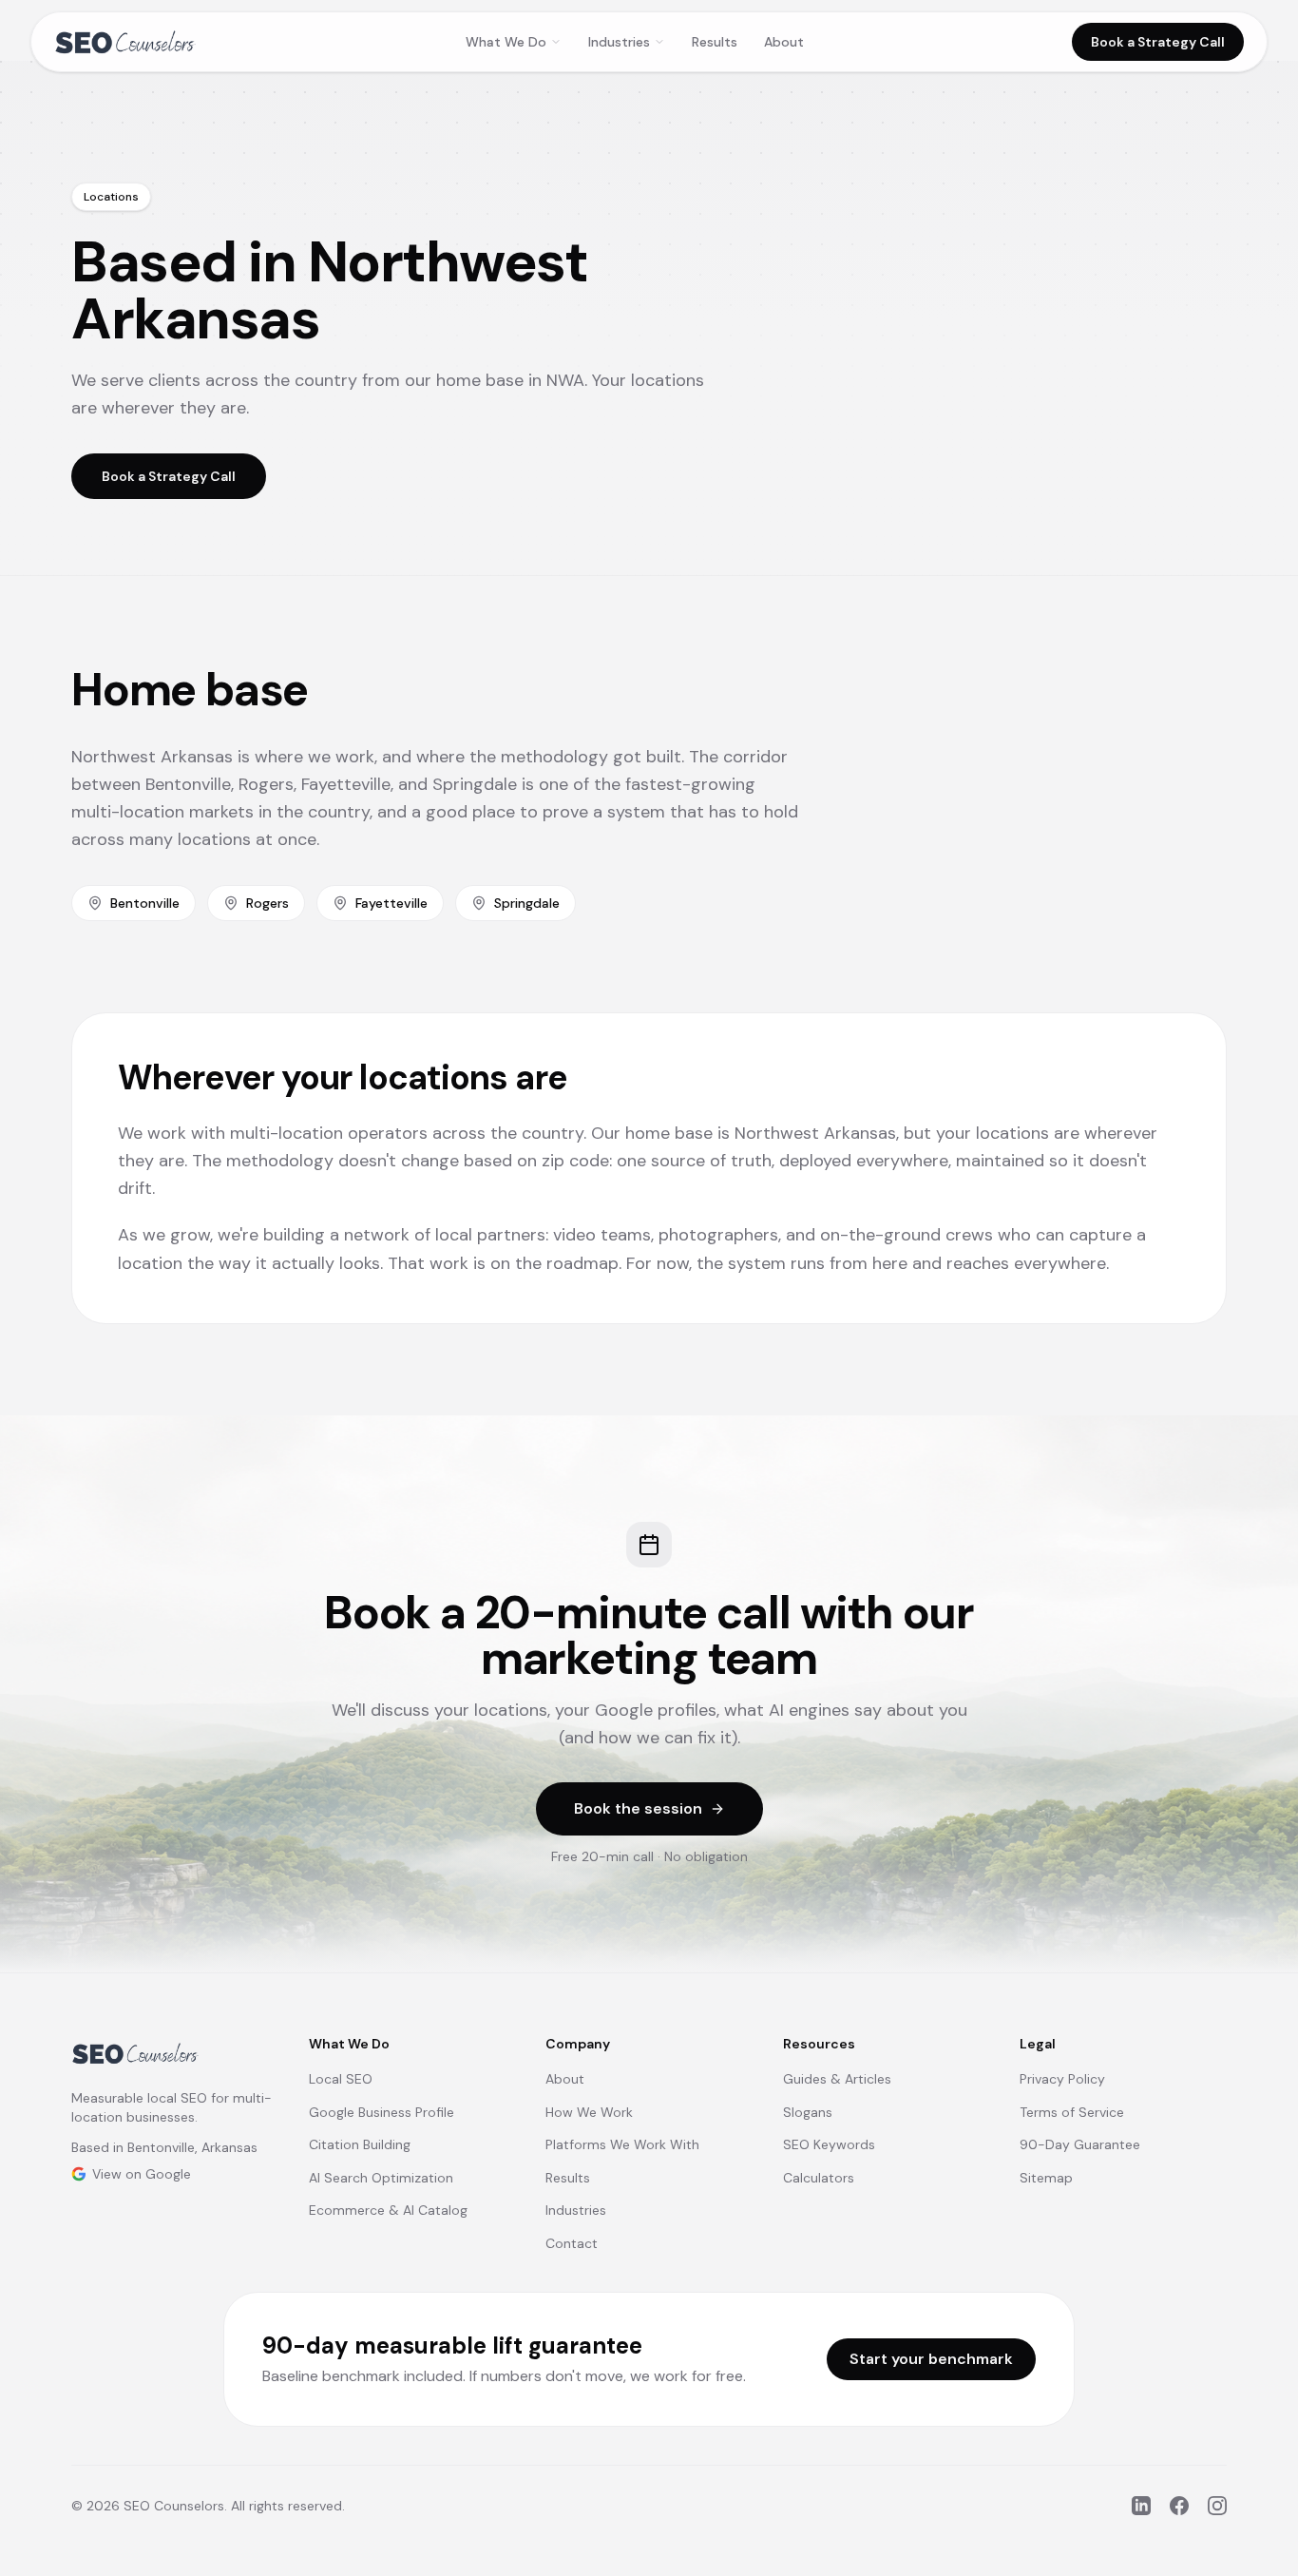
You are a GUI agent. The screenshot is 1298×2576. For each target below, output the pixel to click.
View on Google (142, 2174)
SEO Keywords (829, 2144)
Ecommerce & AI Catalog (388, 2210)
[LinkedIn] (1141, 2506)
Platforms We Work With (622, 2144)
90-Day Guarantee (1080, 2144)
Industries (619, 42)
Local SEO (341, 2079)
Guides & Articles (837, 2079)
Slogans (808, 2112)
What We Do (506, 42)
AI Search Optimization (381, 2178)
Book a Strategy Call (1158, 42)
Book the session (638, 1808)
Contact (572, 2243)
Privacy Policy (1062, 2079)
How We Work (589, 2112)
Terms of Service (1072, 2112)
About (784, 42)
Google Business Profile (382, 2112)
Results (715, 42)
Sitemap (1046, 2178)
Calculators (819, 2178)
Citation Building (360, 2144)
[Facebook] (1179, 2506)
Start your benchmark (931, 2359)
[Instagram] (1217, 2506)
